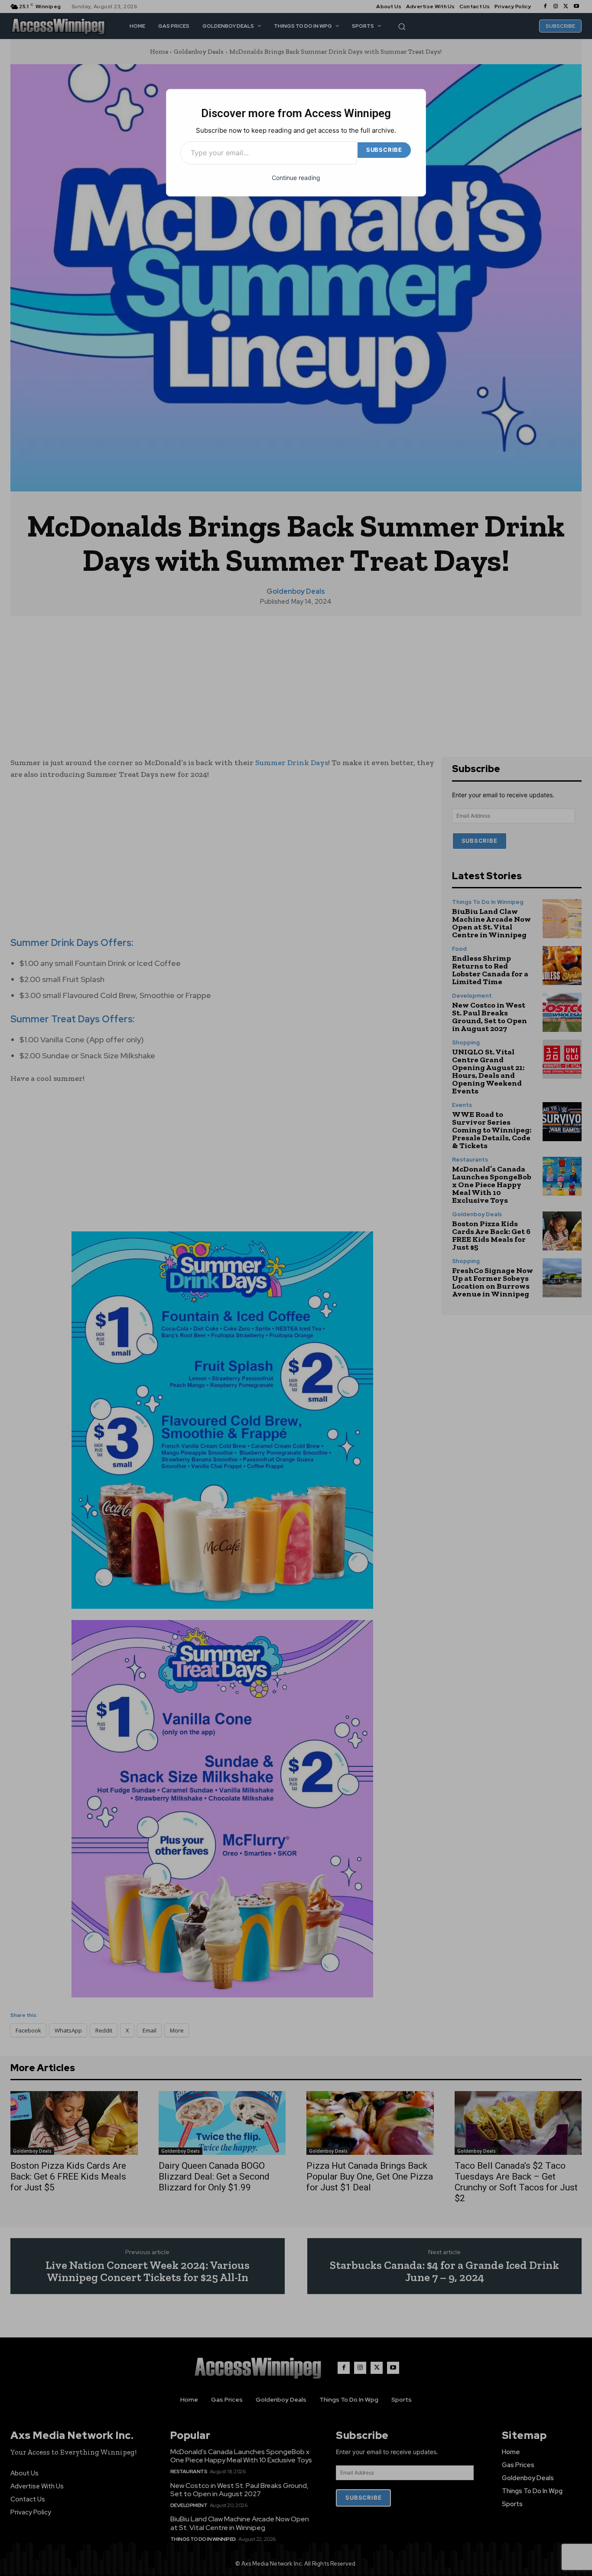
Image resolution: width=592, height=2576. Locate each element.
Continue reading (296, 178)
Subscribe (384, 150)
